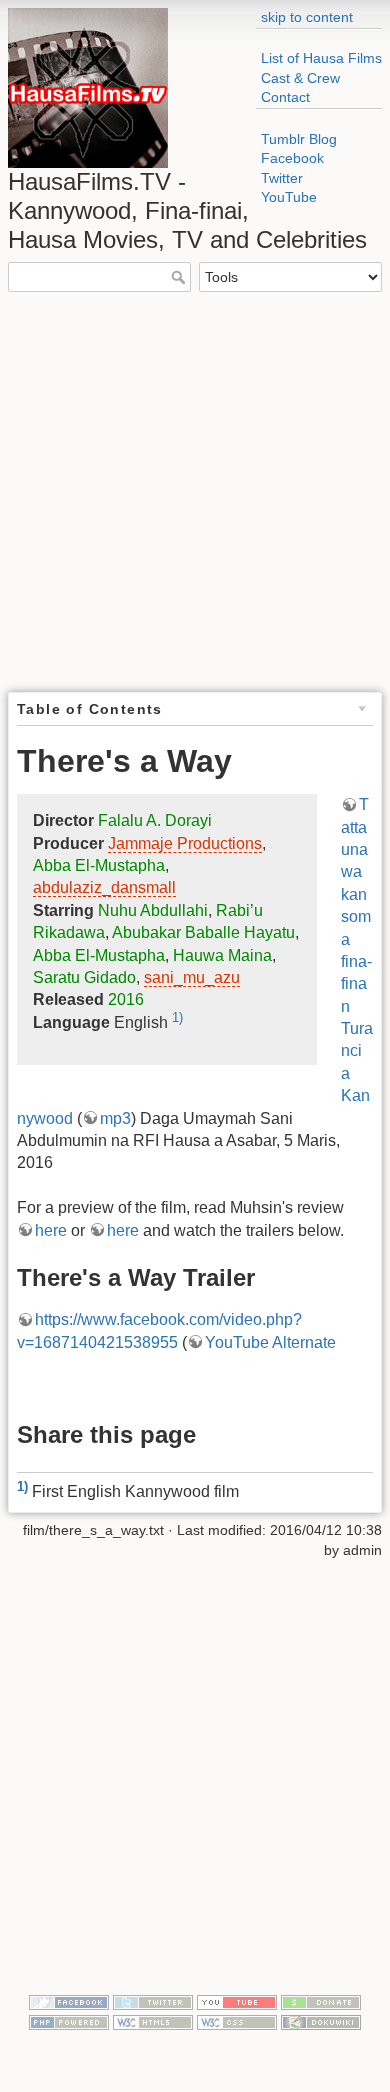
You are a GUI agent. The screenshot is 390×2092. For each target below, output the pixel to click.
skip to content (307, 17)
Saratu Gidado (84, 977)
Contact (285, 97)
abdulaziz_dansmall (104, 887)
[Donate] (321, 2001)
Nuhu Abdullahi (153, 910)
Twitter (282, 178)
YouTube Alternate (270, 1342)
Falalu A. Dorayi (155, 820)
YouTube (289, 197)
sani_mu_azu (192, 977)
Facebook (292, 158)
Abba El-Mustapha (99, 865)
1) (177, 1017)
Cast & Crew (300, 78)
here (51, 1230)
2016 (126, 999)
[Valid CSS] (237, 2021)
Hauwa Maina (222, 955)
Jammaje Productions (185, 843)
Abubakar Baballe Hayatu (203, 932)
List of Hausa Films (321, 58)
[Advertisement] (195, 490)
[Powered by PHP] (69, 2021)
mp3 (115, 1118)
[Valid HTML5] (153, 2021)
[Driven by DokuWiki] (321, 2021)
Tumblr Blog (299, 139)
